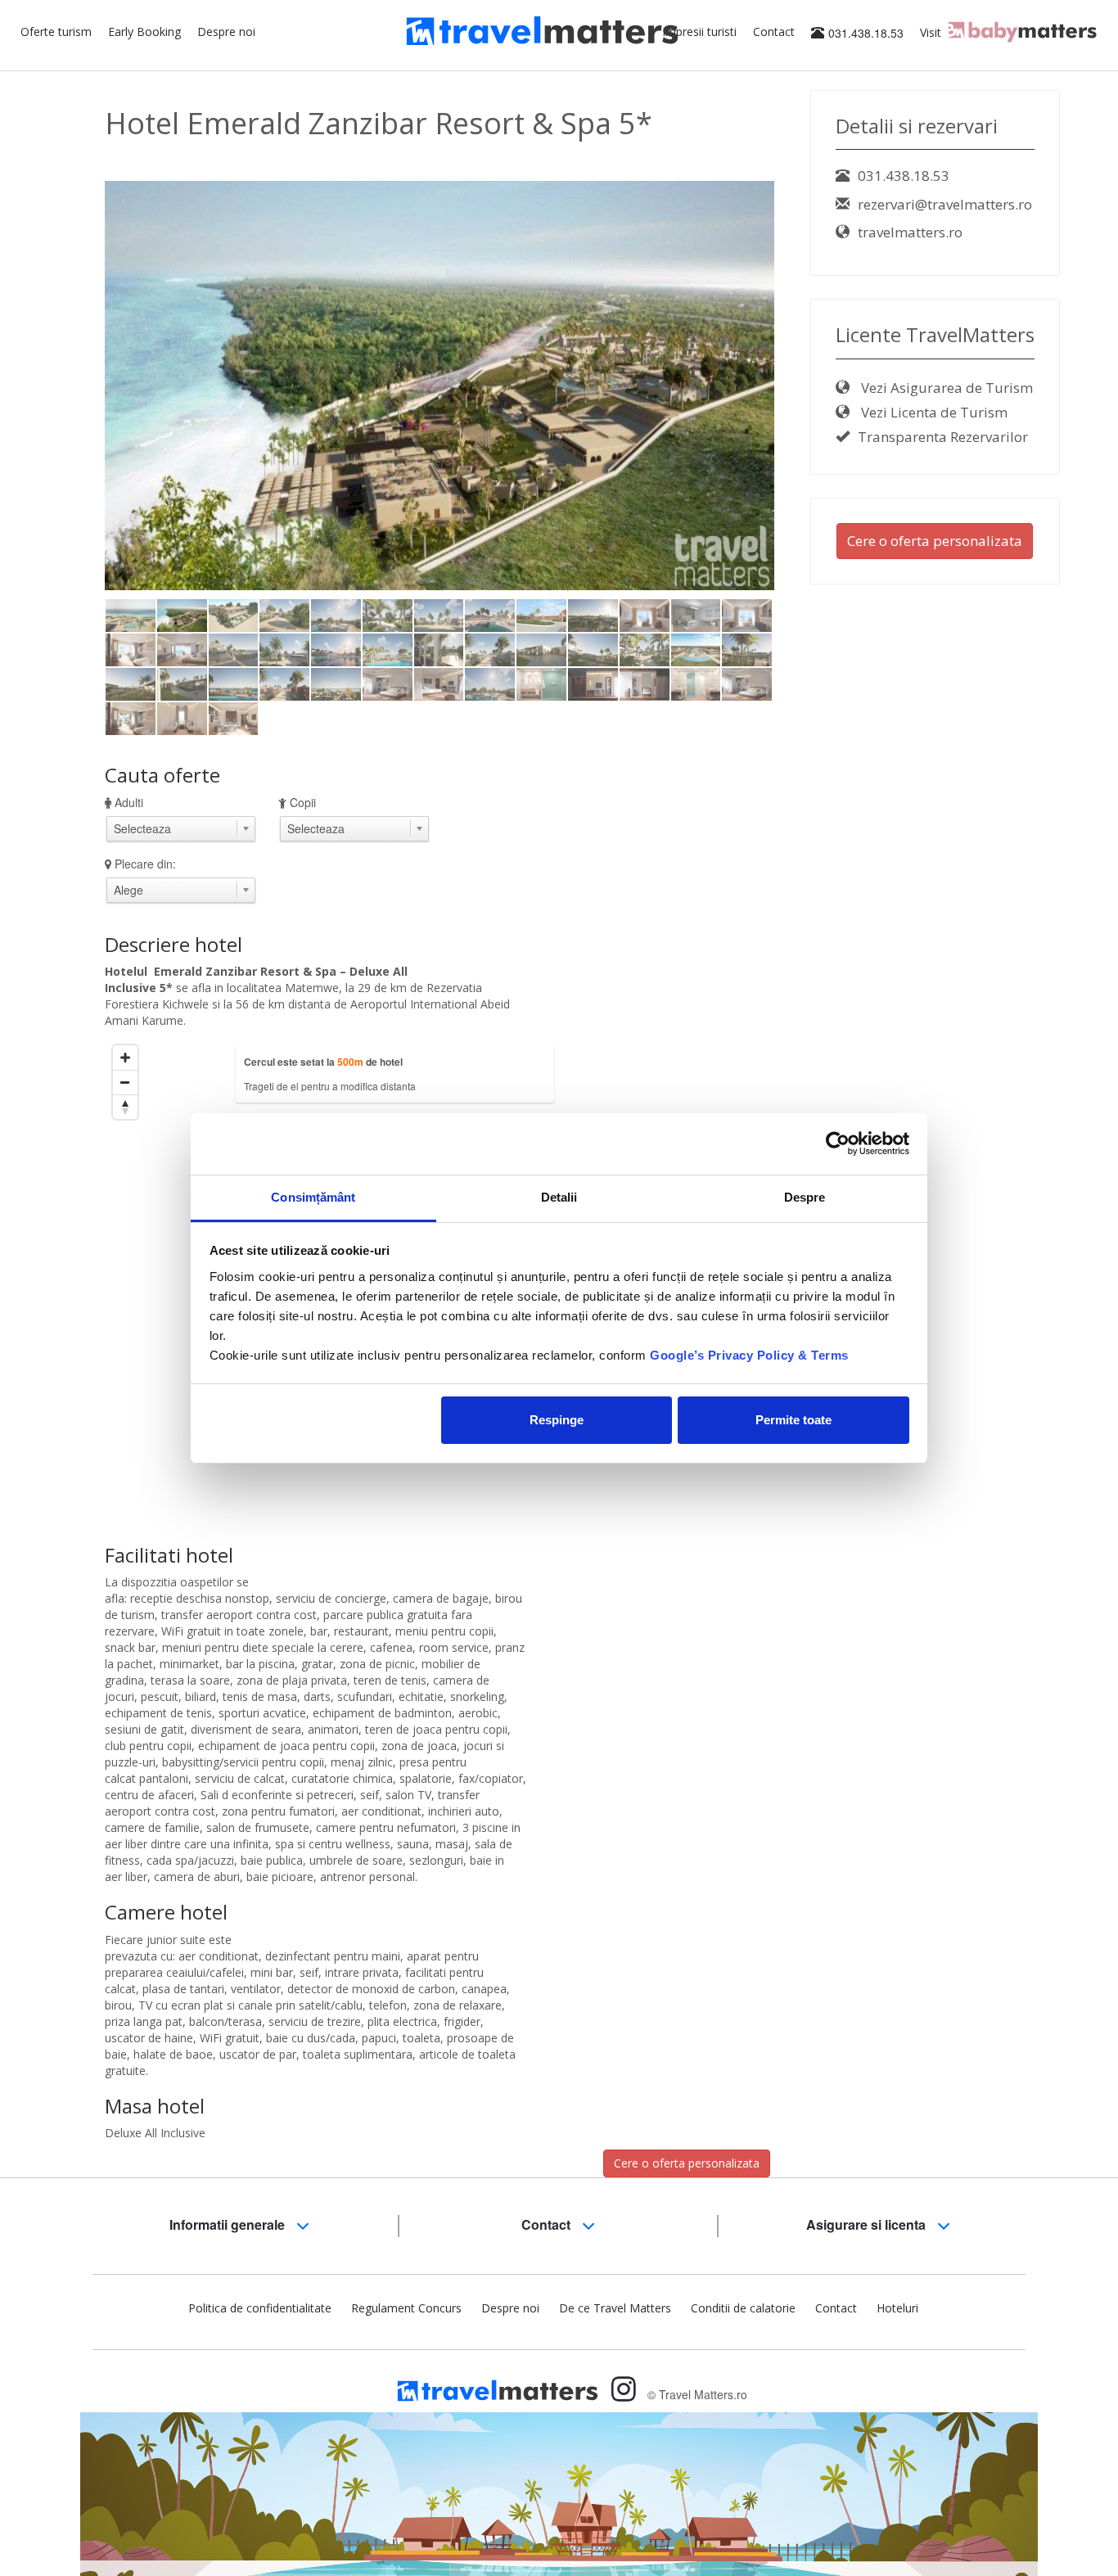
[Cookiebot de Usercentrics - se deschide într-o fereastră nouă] (838, 1144)
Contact (774, 32)
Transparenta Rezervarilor (943, 437)
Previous (80, 413)
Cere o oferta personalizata (687, 2163)
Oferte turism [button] (56, 32)
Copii (303, 802)
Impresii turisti (699, 32)
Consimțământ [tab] (313, 1197)
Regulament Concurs (406, 2308)
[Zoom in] (125, 1058)
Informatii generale (229, 2224)
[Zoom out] (125, 1082)
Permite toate (793, 1420)
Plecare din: (145, 864)
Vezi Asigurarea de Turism (945, 388)
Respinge (557, 1420)
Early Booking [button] (144, 32)
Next (802, 413)
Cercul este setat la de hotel (323, 1062)
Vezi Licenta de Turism (933, 412)
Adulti (129, 802)
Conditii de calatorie (743, 2308)
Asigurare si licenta (868, 2224)
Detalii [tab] (559, 1197)
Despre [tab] (805, 1197)
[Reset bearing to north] (125, 1107)
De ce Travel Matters (615, 2308)
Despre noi (226, 32)
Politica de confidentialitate (260, 2308)
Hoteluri (897, 2308)
